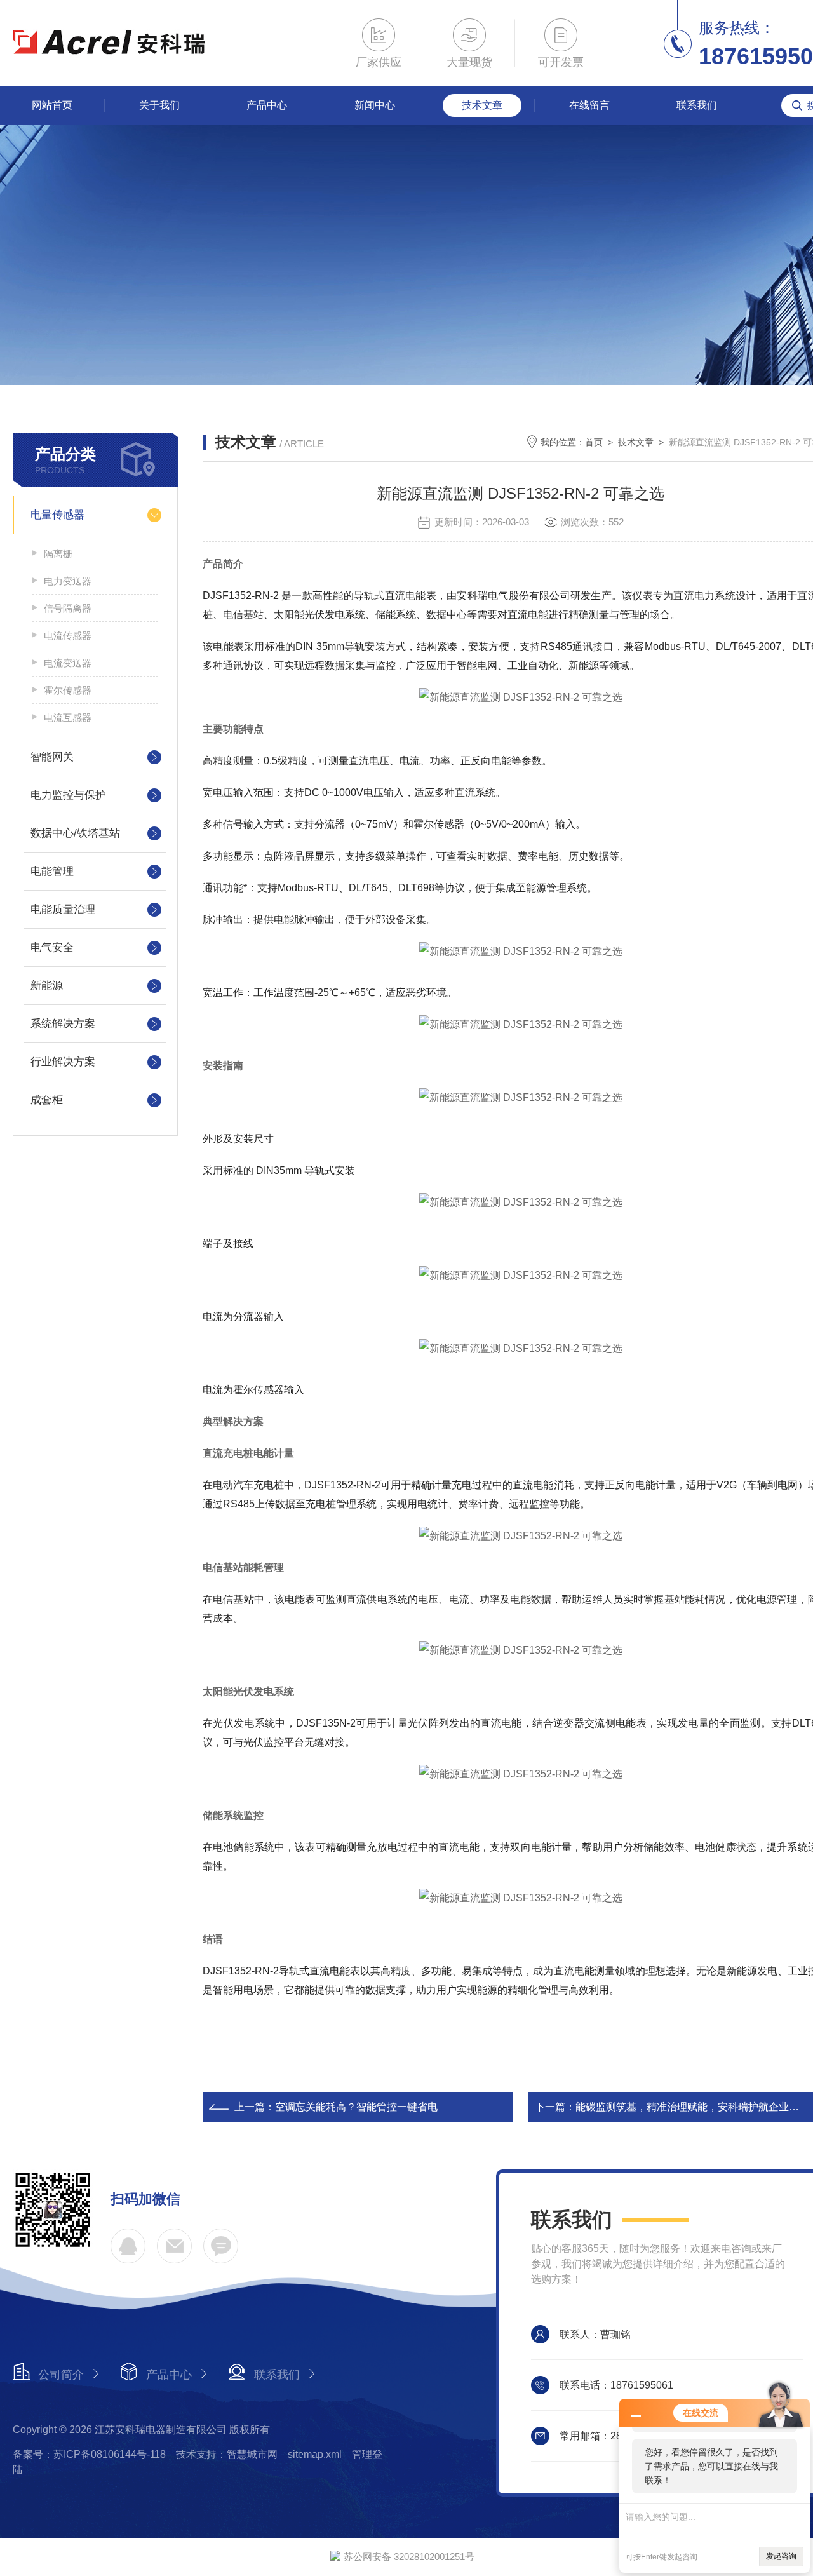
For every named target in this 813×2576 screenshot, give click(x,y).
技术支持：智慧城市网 (227, 2454)
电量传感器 (57, 515)
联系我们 (697, 105)
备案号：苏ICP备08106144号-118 (89, 2454)
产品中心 (267, 105)
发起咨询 (781, 2556)
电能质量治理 (63, 909)
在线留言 (589, 105)
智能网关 (52, 757)
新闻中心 (375, 105)
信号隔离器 (68, 608)
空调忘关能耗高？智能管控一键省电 (356, 2107)
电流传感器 (68, 636)
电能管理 (52, 871)
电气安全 (52, 947)
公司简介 (61, 2375)
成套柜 (47, 1100)
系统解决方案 (63, 1024)
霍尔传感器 (68, 690)
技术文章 (482, 105)
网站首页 (52, 105)
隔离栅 (58, 554)
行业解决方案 (63, 1062)
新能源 (47, 986)
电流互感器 (68, 718)
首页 (594, 442)
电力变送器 (68, 581)
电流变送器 (68, 663)
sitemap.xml (315, 2454)
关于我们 (159, 105)
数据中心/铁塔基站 (75, 833)
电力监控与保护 (68, 795)
